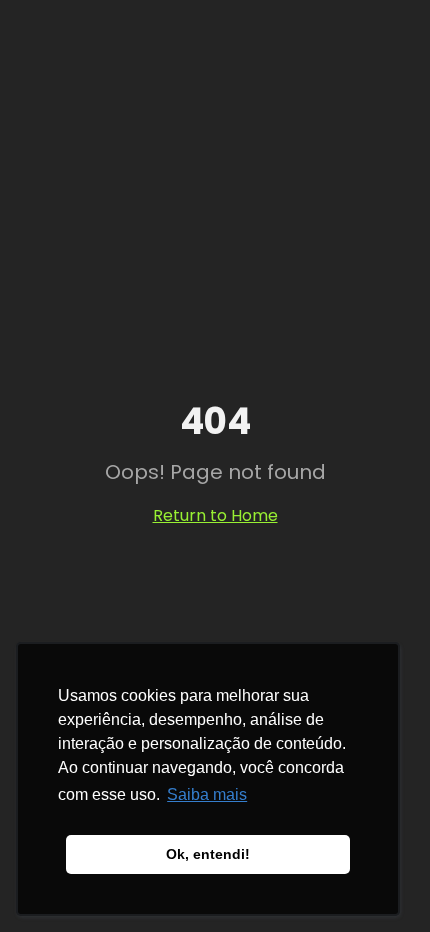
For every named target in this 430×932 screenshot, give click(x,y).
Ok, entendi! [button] (208, 854)
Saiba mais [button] (207, 794)
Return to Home (215, 515)
